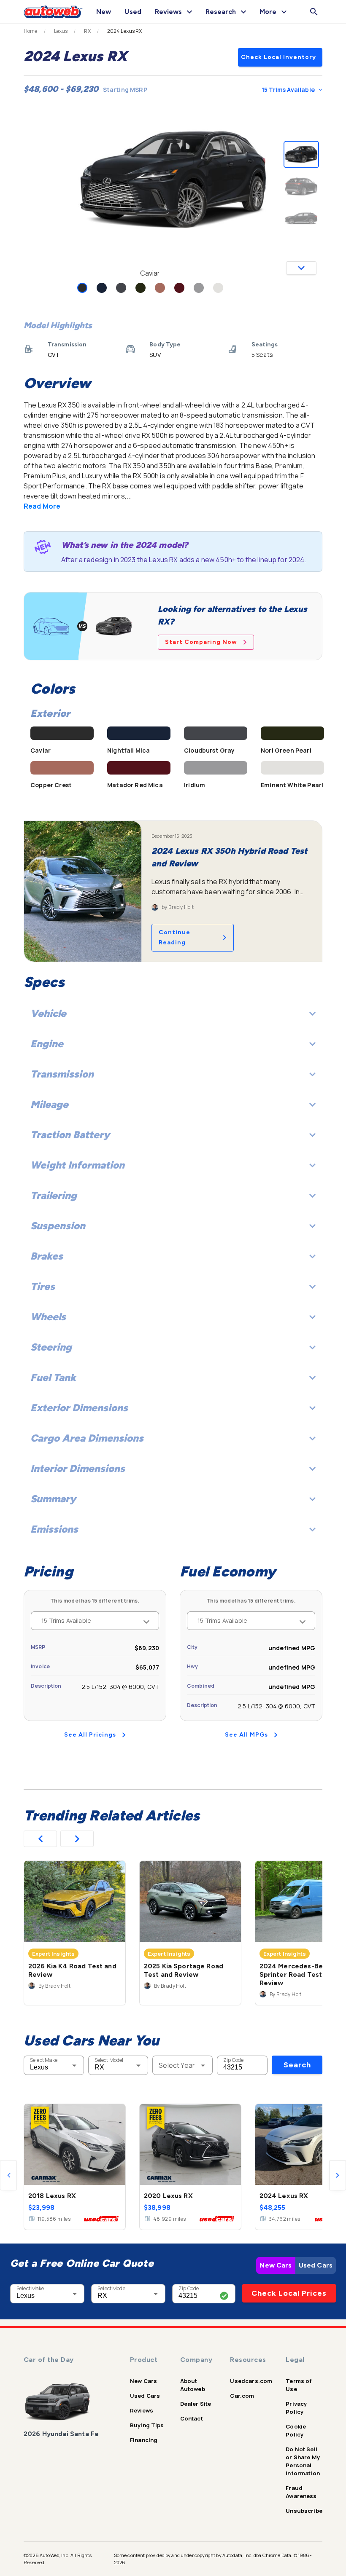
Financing (144, 2440)
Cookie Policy (296, 2430)
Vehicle (48, 1013)
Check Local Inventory (278, 57)
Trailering (54, 1195)
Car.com (242, 2396)
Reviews (142, 2410)
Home (31, 31)
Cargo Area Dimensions (87, 1438)
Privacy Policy (296, 2408)
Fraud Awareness (301, 2492)
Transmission (62, 1074)
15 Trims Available (288, 90)
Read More (42, 506)
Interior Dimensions (78, 1468)
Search (297, 2065)
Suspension (58, 1226)
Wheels (48, 1317)
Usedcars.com (251, 2381)
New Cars (276, 2265)
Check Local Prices (289, 2293)
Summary (53, 1499)
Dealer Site (196, 2404)
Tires (43, 1286)
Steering (51, 1347)
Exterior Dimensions (79, 1408)
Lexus (61, 31)
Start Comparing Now (201, 642)
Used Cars (316, 2265)
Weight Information (77, 1165)
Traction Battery (70, 1135)
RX (87, 31)
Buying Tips (147, 2425)
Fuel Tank (53, 1377)
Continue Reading (174, 937)
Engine (47, 1044)
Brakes (47, 1256)
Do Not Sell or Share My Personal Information (303, 2461)
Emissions (54, 1529)
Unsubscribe (304, 2511)
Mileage (49, 1104)
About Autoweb (193, 2385)
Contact (192, 2418)
